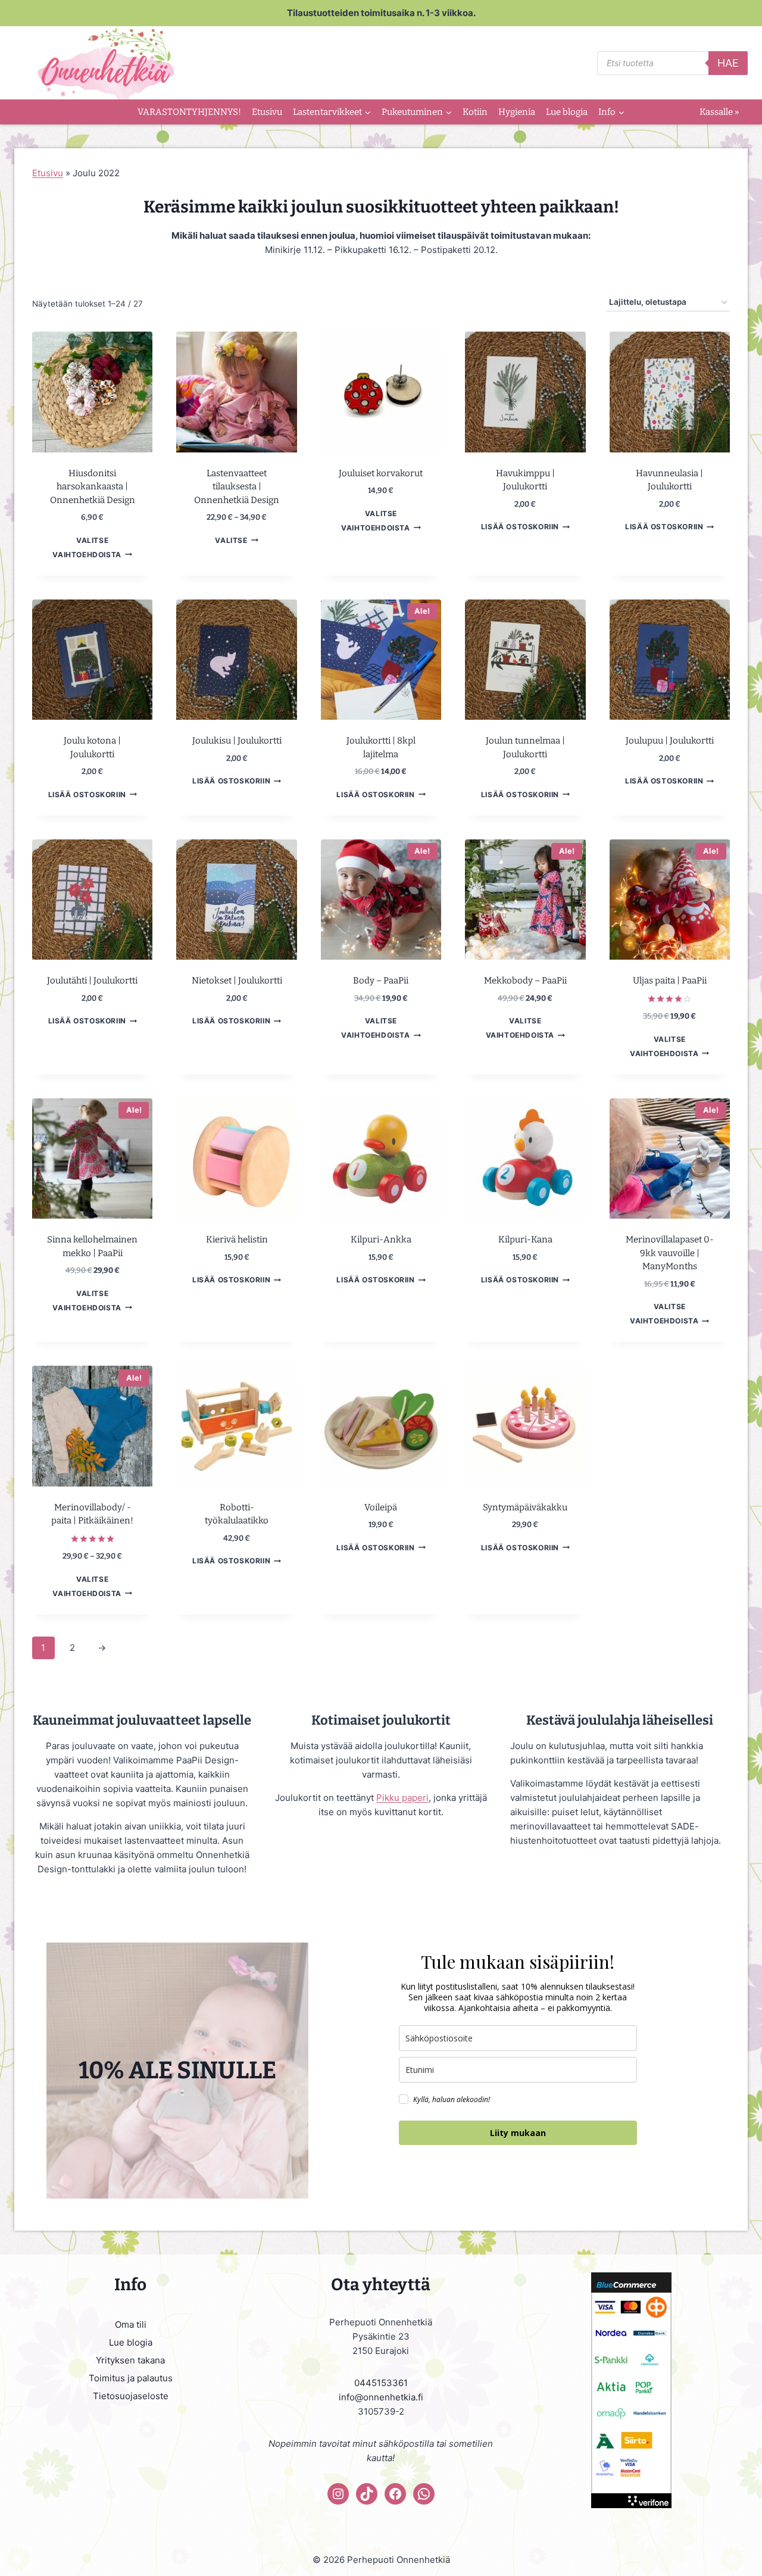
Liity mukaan (518, 2133)
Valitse (231, 540)
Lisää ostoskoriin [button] (520, 527)
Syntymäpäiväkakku (525, 1507)
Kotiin (475, 112)
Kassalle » (719, 112)
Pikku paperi (402, 1798)
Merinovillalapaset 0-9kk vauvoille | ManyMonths (670, 1253)
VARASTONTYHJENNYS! (189, 112)
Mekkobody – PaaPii (525, 981)
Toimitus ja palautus (131, 2378)
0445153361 (381, 2383)
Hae (728, 63)
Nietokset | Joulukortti (237, 981)
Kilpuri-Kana (525, 1239)
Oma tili (131, 2324)
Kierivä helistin (237, 1239)
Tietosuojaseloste (131, 2396)
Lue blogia (567, 112)
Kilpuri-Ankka (381, 1239)
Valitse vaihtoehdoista (87, 547)
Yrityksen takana (130, 2360)
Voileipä (381, 1507)
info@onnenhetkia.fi (381, 2397)
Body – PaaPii (381, 981)
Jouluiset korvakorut (381, 473)
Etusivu (267, 112)
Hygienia (517, 112)
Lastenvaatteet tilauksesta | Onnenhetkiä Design (237, 487)
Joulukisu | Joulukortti (237, 741)
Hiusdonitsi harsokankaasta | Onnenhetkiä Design (93, 487)
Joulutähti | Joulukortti (92, 981)
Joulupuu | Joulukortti (670, 741)
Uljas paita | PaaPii (670, 981)
